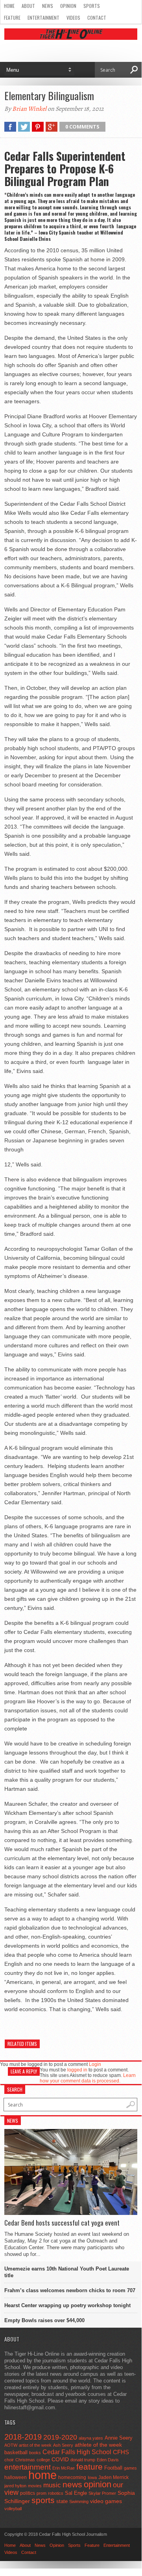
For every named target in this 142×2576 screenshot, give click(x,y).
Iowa (92, 2477)
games (130, 2468)
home (42, 2475)
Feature (12, 18)
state (62, 2501)
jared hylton (15, 2486)
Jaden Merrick (113, 2477)
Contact (97, 18)
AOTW (11, 2445)
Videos (73, 18)
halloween (16, 2477)
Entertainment (43, 18)
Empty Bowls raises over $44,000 (44, 2320)
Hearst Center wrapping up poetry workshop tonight (67, 2305)
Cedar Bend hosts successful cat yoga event (62, 2223)
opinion (98, 2484)
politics (28, 2493)
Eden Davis (108, 2460)
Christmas (25, 2460)
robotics (56, 2493)
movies (35, 2486)
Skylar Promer (102, 2493)
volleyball (13, 2509)
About (28, 6)
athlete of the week (98, 2445)
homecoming (72, 2477)
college (43, 2460)
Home (9, 6)
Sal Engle (76, 2493)
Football (113, 2468)
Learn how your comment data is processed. (88, 2078)
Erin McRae (64, 2468)
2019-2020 (60, 2437)
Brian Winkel (29, 109)
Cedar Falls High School (77, 2452)
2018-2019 (23, 2437)
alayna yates (91, 2438)
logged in (77, 2070)
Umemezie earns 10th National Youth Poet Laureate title (67, 2272)
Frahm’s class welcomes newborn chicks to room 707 (70, 2290)
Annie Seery (119, 2438)
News (48, 6)
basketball (16, 2452)
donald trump (83, 2460)
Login (95, 2064)
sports (43, 2500)
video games (106, 2501)
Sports (92, 6)
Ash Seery (63, 2445)
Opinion (68, 6)
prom (41, 2493)
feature (89, 2467)
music (52, 2485)
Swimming (79, 2501)
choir (9, 2460)
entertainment (28, 2467)
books (35, 2453)
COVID (60, 2459)
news (72, 2485)
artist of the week (35, 2445)
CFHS (121, 2452)
